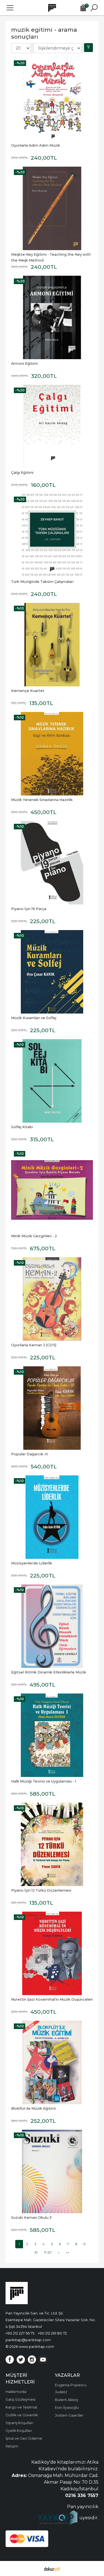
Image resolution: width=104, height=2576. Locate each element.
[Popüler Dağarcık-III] (52, 1408)
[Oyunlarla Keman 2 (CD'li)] (52, 1299)
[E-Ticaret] (52, 2568)
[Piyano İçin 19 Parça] (52, 863)
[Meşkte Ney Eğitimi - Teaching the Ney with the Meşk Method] (52, 208)
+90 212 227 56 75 (20, 2333)
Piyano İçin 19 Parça (29, 909)
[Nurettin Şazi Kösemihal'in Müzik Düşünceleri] (52, 1953)
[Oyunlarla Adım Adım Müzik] (52, 99)
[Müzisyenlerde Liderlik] (52, 1517)
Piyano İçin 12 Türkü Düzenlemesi (41, 1890)
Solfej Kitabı (22, 1127)
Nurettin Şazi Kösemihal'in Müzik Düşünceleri (52, 1999)
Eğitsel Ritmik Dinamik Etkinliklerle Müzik (49, 1672)
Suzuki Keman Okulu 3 (31, 2218)
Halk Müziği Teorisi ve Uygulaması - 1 (44, 1781)
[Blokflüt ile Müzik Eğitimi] (52, 2062)
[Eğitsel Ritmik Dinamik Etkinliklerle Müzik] (52, 1626)
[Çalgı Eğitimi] (52, 427)
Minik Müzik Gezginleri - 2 (34, 1236)
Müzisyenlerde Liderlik (32, 1563)
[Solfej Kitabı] (52, 1081)
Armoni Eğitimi (24, 363)
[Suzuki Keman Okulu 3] (52, 2171)
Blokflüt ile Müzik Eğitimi (33, 2108)
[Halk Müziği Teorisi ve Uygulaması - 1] (52, 1735)
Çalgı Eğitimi (22, 473)
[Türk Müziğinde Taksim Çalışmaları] (52, 536)
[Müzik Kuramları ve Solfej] (52, 972)
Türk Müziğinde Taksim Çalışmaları (42, 582)
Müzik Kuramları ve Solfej (34, 1018)
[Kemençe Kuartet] (52, 645)
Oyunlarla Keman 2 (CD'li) (34, 1345)
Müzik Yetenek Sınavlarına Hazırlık (42, 800)
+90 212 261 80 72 (52, 2333)
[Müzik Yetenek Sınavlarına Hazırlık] (52, 754)
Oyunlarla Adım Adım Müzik (36, 145)
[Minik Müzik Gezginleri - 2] (52, 1190)
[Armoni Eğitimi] (52, 317)
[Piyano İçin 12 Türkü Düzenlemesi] (52, 1844)
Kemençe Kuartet (28, 691)
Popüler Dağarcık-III (30, 1454)
